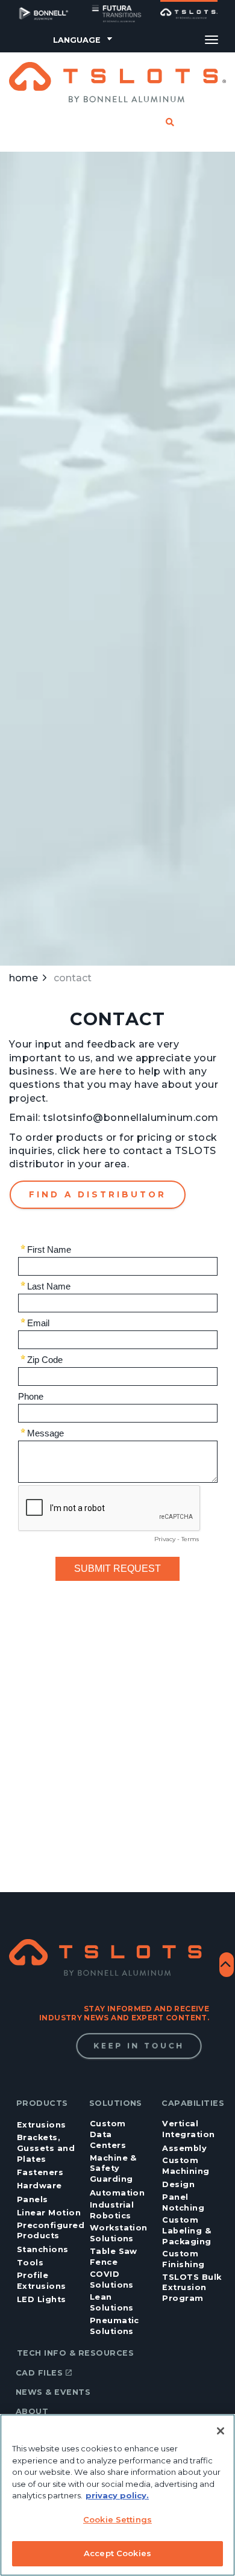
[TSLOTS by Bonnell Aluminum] (109, 1957)
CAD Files (39, 2373)
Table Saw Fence (114, 2257)
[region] (117, 2495)
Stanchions (43, 2249)
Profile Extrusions (42, 2281)
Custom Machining (186, 2166)
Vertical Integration (188, 2129)
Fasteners (40, 2172)
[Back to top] (227, 1965)
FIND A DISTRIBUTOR (98, 1194)
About (32, 2411)
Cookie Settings (117, 2519)
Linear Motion (49, 2213)
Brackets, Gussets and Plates (46, 2148)
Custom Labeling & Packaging (186, 2231)
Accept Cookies (117, 2553)
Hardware (39, 2186)
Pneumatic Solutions (114, 2326)
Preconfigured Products (51, 2231)
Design (178, 2184)
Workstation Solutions (119, 2233)
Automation (117, 2193)
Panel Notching (183, 2202)
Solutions (116, 2103)
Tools (30, 2263)
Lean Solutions (112, 2302)
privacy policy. (117, 2495)
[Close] (221, 2431)
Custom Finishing (183, 2259)
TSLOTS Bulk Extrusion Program (192, 2288)
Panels (33, 2199)
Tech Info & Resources (75, 2353)
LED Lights (42, 2299)
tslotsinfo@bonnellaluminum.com (130, 1118)
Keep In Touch (139, 2046)
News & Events (53, 2392)
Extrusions (42, 2125)
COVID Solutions (112, 2280)
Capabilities (193, 2103)
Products (42, 2103)
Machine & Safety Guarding (113, 2169)
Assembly (184, 2148)
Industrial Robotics (112, 2210)
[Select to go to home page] (117, 82)
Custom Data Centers (108, 2134)
